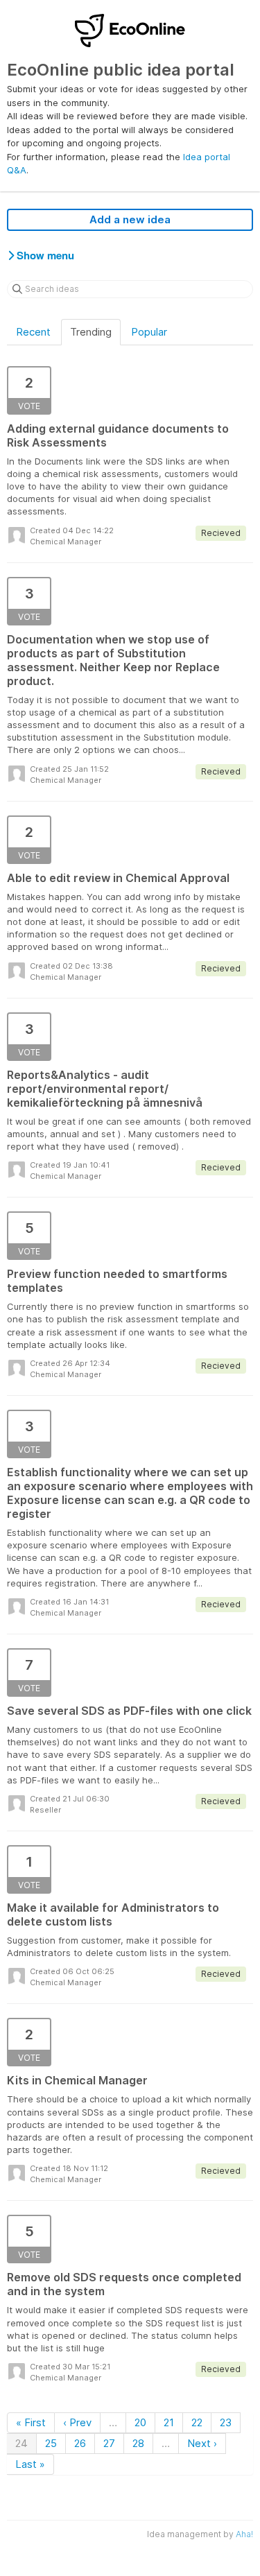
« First (31, 2422)
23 (226, 2422)
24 (21, 2443)
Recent (33, 332)
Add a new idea (130, 219)
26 (80, 2443)
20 (140, 2422)
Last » (30, 2464)
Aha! (244, 2534)
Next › (202, 2443)
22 (197, 2422)
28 (138, 2443)
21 (169, 2422)
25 (51, 2443)
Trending (91, 332)
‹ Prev (77, 2422)
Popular (149, 332)
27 (109, 2443)
